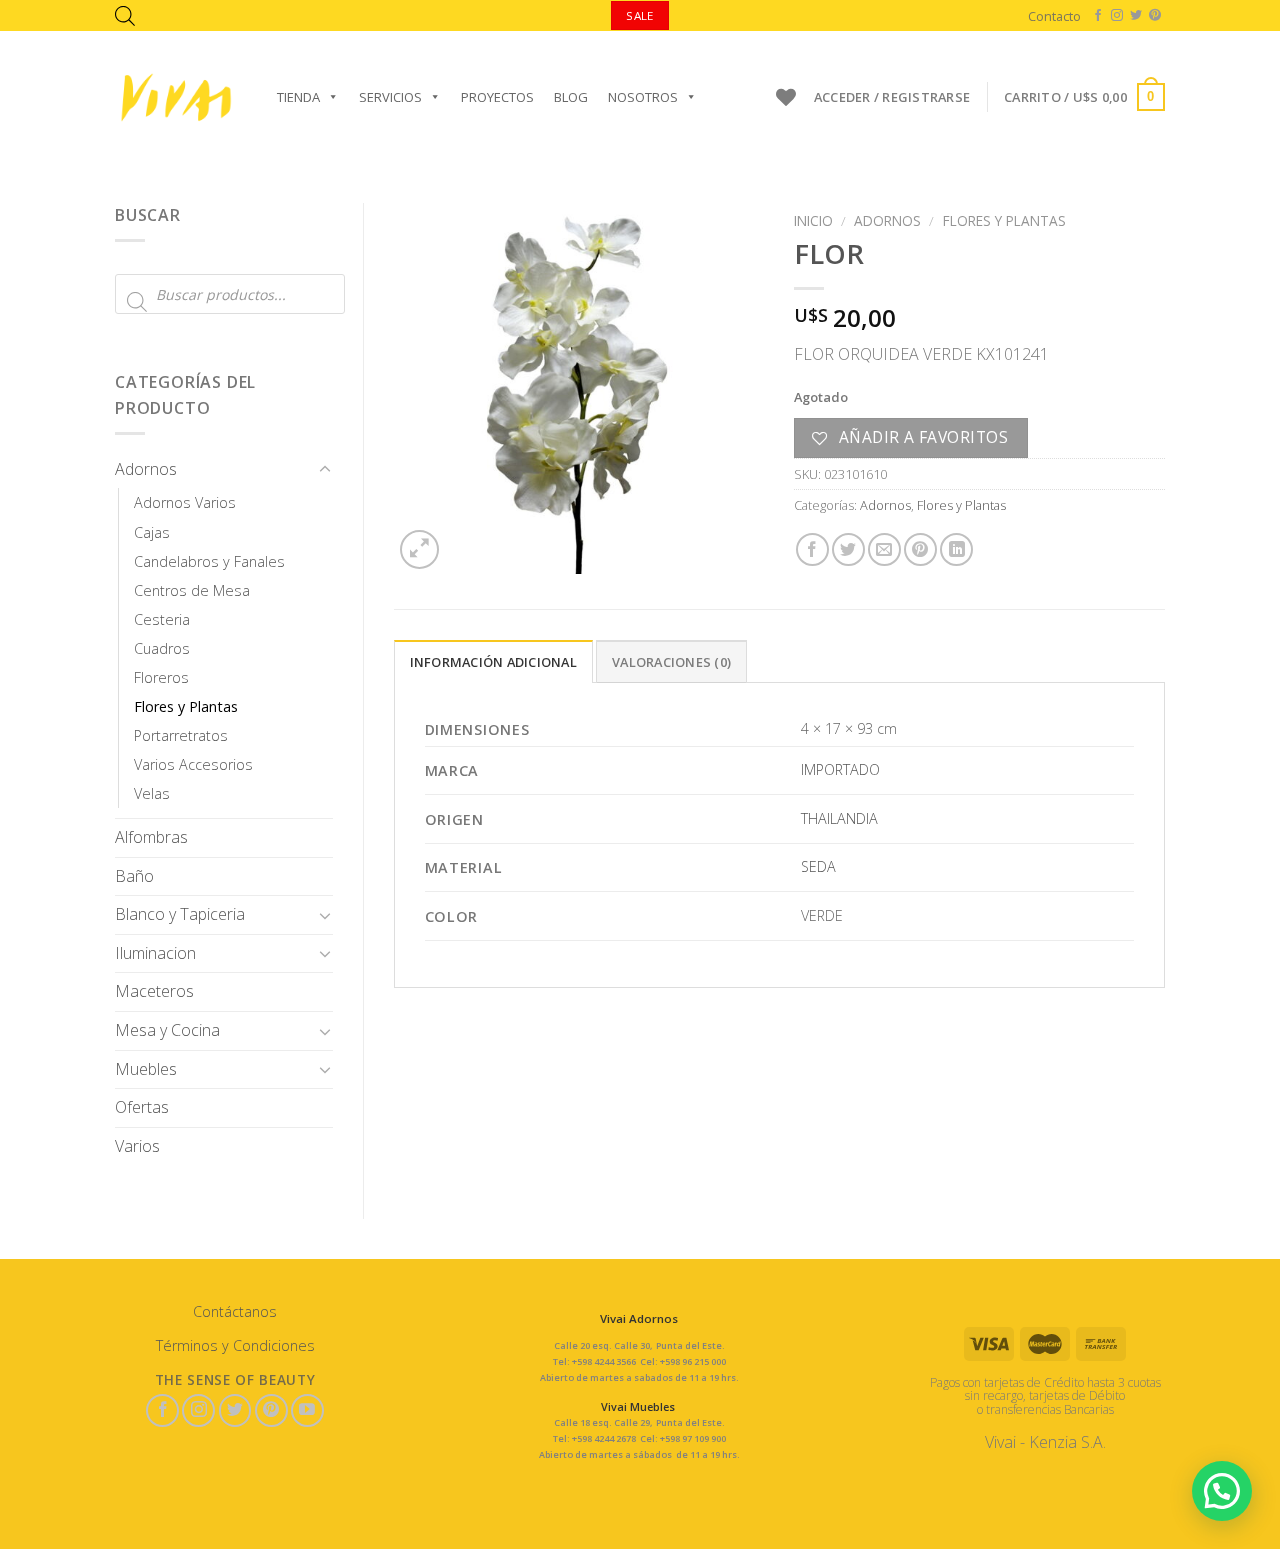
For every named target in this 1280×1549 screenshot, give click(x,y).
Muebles (146, 1069)
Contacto (1054, 16)
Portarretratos (181, 735)
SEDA (818, 866)
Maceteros (154, 991)
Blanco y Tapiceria (180, 914)
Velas (152, 793)
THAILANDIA (839, 818)
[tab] (493, 661)
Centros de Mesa (192, 590)
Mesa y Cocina (167, 1030)
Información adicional (493, 662)
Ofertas (142, 1107)
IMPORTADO (840, 769)
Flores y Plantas (186, 706)
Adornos (146, 469)
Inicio (813, 220)
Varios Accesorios (193, 764)
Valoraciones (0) (671, 662)
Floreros (161, 677)
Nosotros (643, 97)
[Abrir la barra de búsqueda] (125, 15)
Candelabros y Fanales (209, 561)
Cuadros (162, 648)
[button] (1222, 1491)
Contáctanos (235, 1311)
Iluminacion (155, 953)
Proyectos (497, 97)
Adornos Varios (185, 502)
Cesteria (162, 619)
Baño (134, 876)
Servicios (390, 97)
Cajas (152, 532)
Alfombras (151, 837)
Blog (571, 97)
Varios (137, 1146)
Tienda (298, 97)
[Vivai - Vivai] (176, 97)
